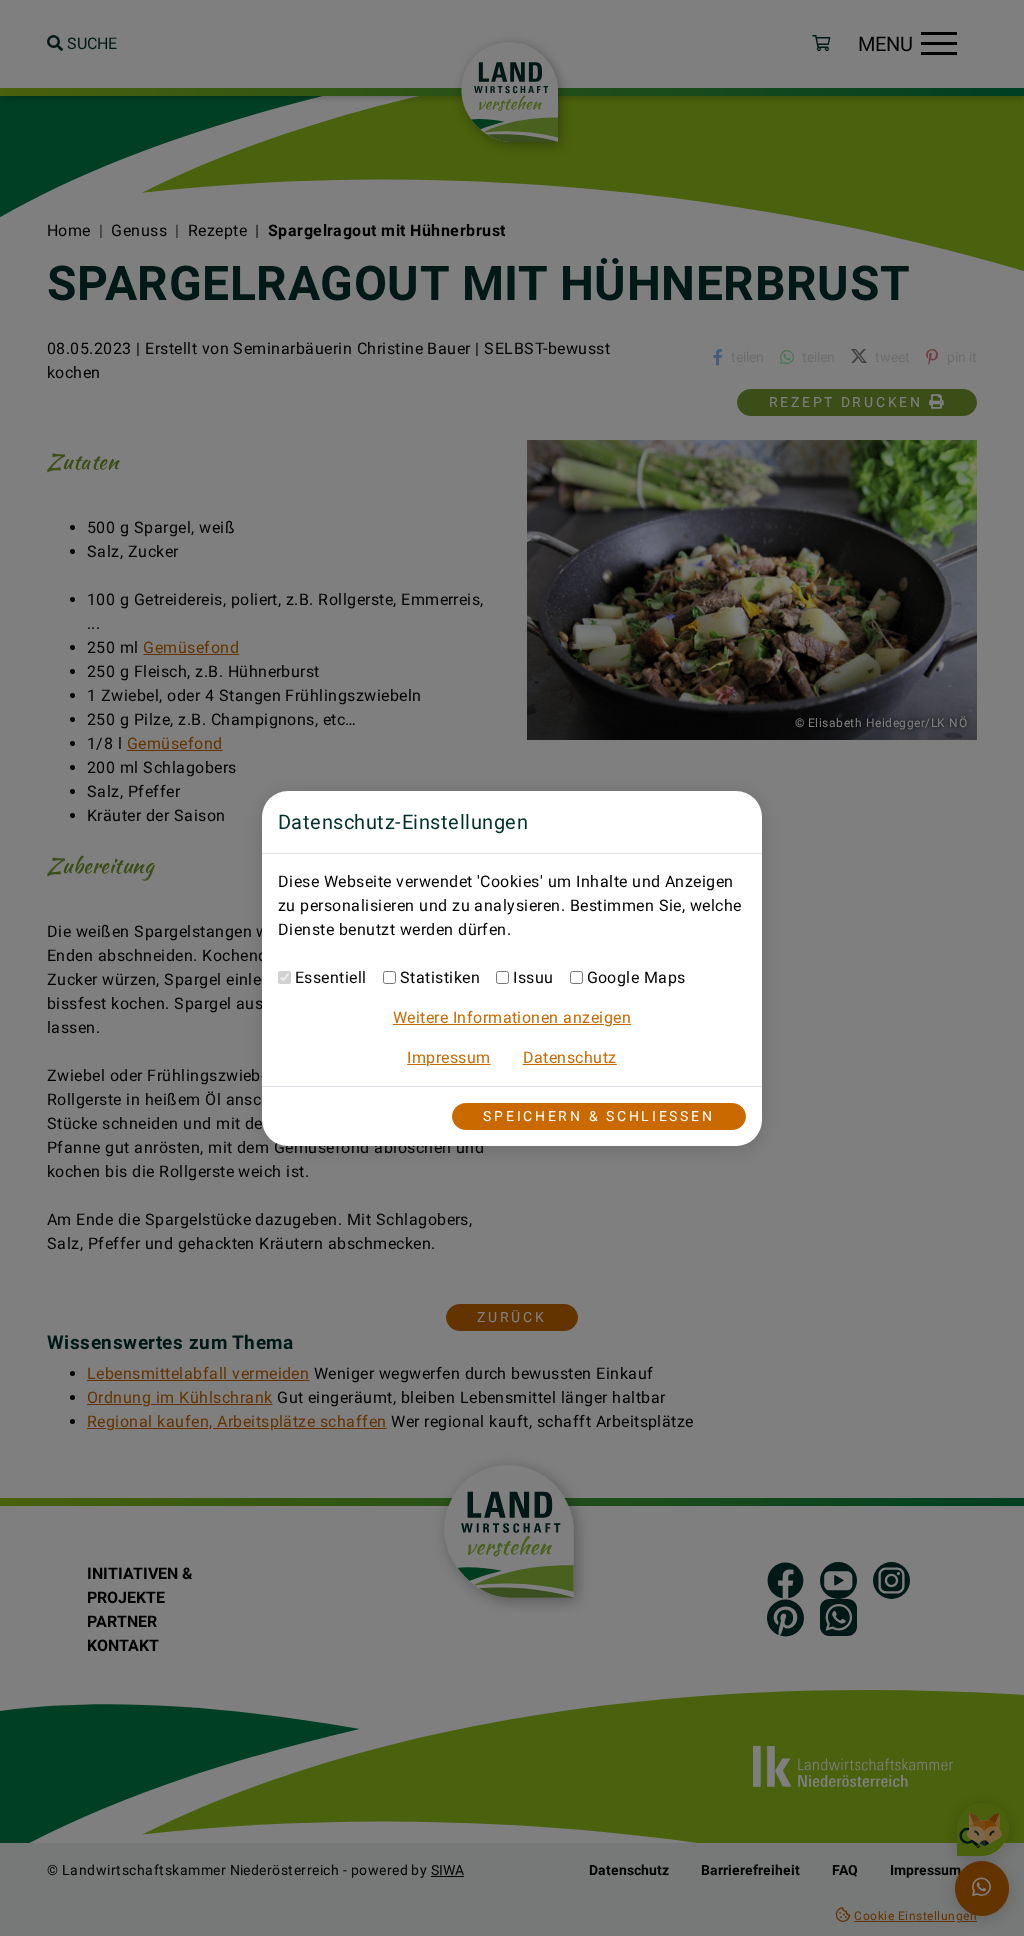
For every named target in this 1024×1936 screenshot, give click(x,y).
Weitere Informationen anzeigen (512, 1017)
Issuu (533, 977)
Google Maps (636, 977)
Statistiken (440, 977)
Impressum (448, 1057)
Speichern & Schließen (598, 1116)
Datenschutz (570, 1057)
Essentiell (331, 977)
